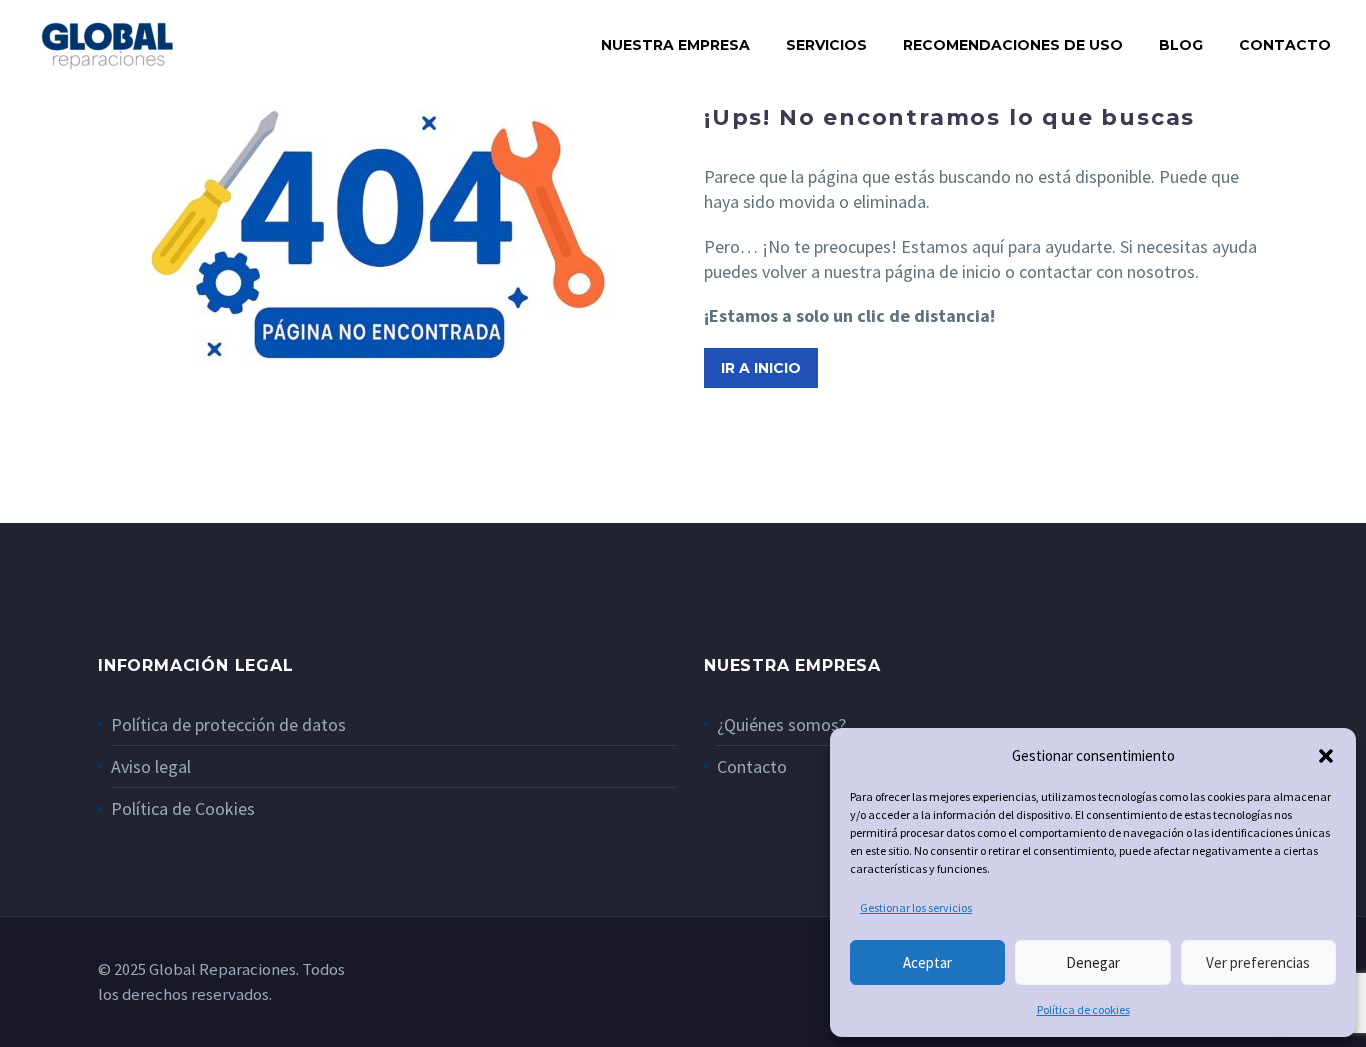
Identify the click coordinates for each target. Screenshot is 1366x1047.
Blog (1181, 45)
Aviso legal (151, 766)
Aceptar (927, 962)
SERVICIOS (826, 45)
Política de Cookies (183, 808)
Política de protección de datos (228, 724)
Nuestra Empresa (675, 45)
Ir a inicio (761, 368)
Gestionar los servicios (916, 907)
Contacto (1285, 45)
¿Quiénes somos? (781, 724)
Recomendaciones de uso (1013, 45)
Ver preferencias (1258, 962)
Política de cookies (1083, 1009)
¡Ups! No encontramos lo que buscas (949, 117)
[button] (1326, 756)
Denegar (1093, 962)
